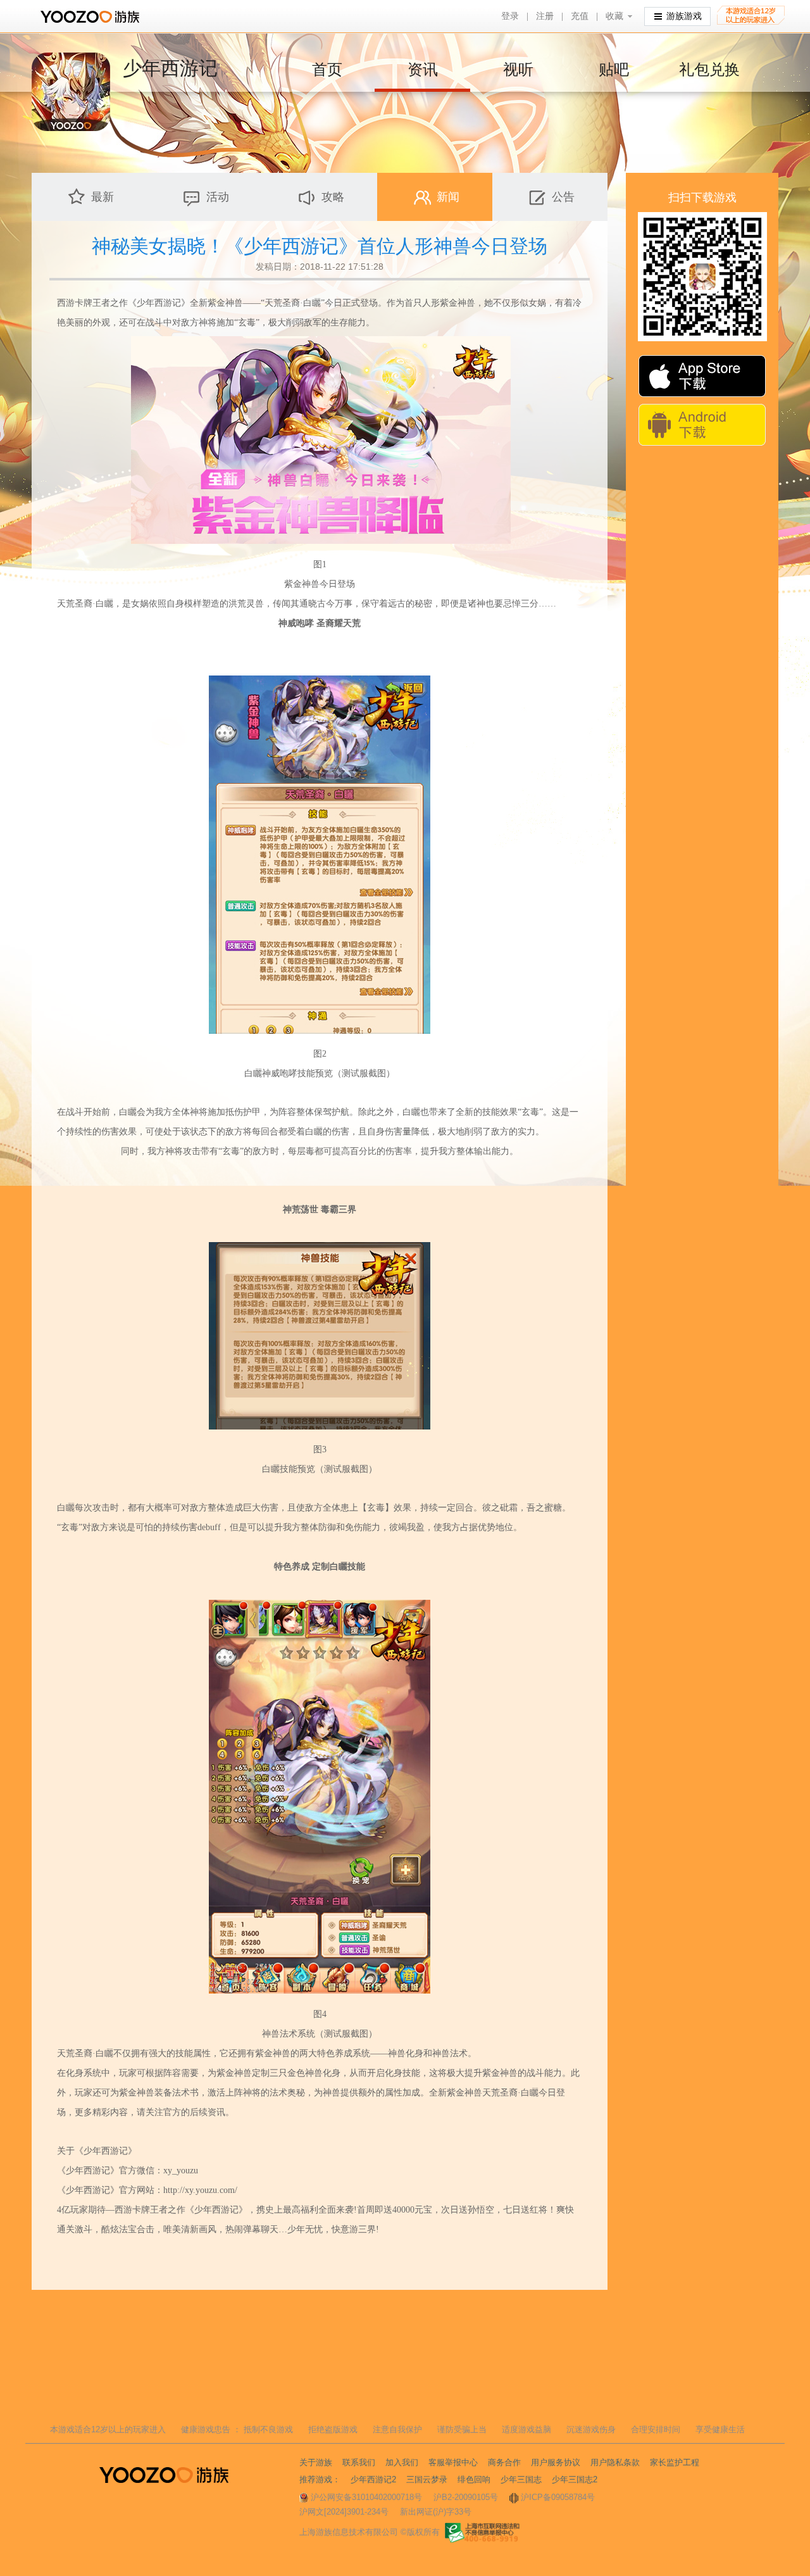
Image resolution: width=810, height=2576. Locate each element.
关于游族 (316, 2462)
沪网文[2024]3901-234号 (344, 2512)
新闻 (448, 197)
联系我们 (359, 2462)
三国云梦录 (427, 2479)
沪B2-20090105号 (466, 2497)
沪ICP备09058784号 (558, 2497)
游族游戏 (684, 16)
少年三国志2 (575, 2479)
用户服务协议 (556, 2462)
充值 (580, 16)
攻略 (333, 197)
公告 (563, 197)
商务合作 (504, 2462)
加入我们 (402, 2462)
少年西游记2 (373, 2479)
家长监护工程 (675, 2462)
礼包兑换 (709, 69)
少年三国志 (521, 2479)
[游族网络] (91, 17)
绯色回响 (474, 2479)
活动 (218, 197)
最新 (103, 197)
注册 (545, 16)
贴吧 (614, 69)
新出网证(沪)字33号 (436, 2512)
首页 (327, 69)
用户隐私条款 (615, 2462)
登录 (510, 16)
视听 (518, 69)
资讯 (423, 69)
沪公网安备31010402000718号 (366, 2497)
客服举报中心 (453, 2462)
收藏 (614, 16)
